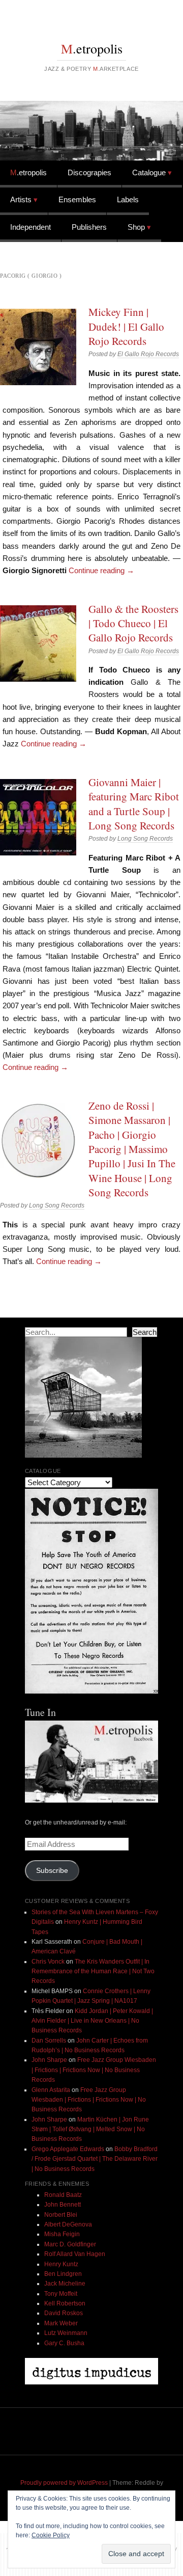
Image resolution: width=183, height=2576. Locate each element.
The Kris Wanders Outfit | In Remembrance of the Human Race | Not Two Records (93, 1971)
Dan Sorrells (49, 2041)
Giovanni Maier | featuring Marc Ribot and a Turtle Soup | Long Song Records (134, 804)
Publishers (89, 227)
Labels (128, 199)
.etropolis (92, 48)
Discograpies (89, 172)
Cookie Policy (51, 2535)
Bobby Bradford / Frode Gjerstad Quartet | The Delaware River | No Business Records (95, 2159)
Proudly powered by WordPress (64, 2483)
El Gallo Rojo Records (148, 354)
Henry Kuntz (61, 2264)
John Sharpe (49, 2060)
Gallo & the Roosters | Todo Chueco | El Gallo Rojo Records (133, 623)
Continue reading (101, 570)
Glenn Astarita (51, 2090)
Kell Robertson (65, 2303)
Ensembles (77, 199)
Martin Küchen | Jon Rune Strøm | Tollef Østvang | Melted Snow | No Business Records (90, 2129)
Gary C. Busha (64, 2343)
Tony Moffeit (61, 2294)
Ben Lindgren (63, 2274)
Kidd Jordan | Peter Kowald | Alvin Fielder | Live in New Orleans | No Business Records (92, 2021)
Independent (30, 227)
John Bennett (63, 2205)
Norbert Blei (61, 2215)
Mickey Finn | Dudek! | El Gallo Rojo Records (126, 326)
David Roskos (64, 2313)
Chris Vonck (48, 1962)
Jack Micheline (65, 2284)
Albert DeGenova (68, 2224)
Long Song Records (145, 839)
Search (145, 1332)
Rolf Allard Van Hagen (75, 2254)
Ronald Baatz (63, 2195)
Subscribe (52, 1871)
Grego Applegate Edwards (68, 2149)
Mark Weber (61, 2323)
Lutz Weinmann (66, 2333)
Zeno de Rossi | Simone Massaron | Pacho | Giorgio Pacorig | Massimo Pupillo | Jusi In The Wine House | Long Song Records (132, 1149)
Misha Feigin (62, 2234)
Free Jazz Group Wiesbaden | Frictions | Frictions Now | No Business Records (94, 2070)
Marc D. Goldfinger (70, 2244)
